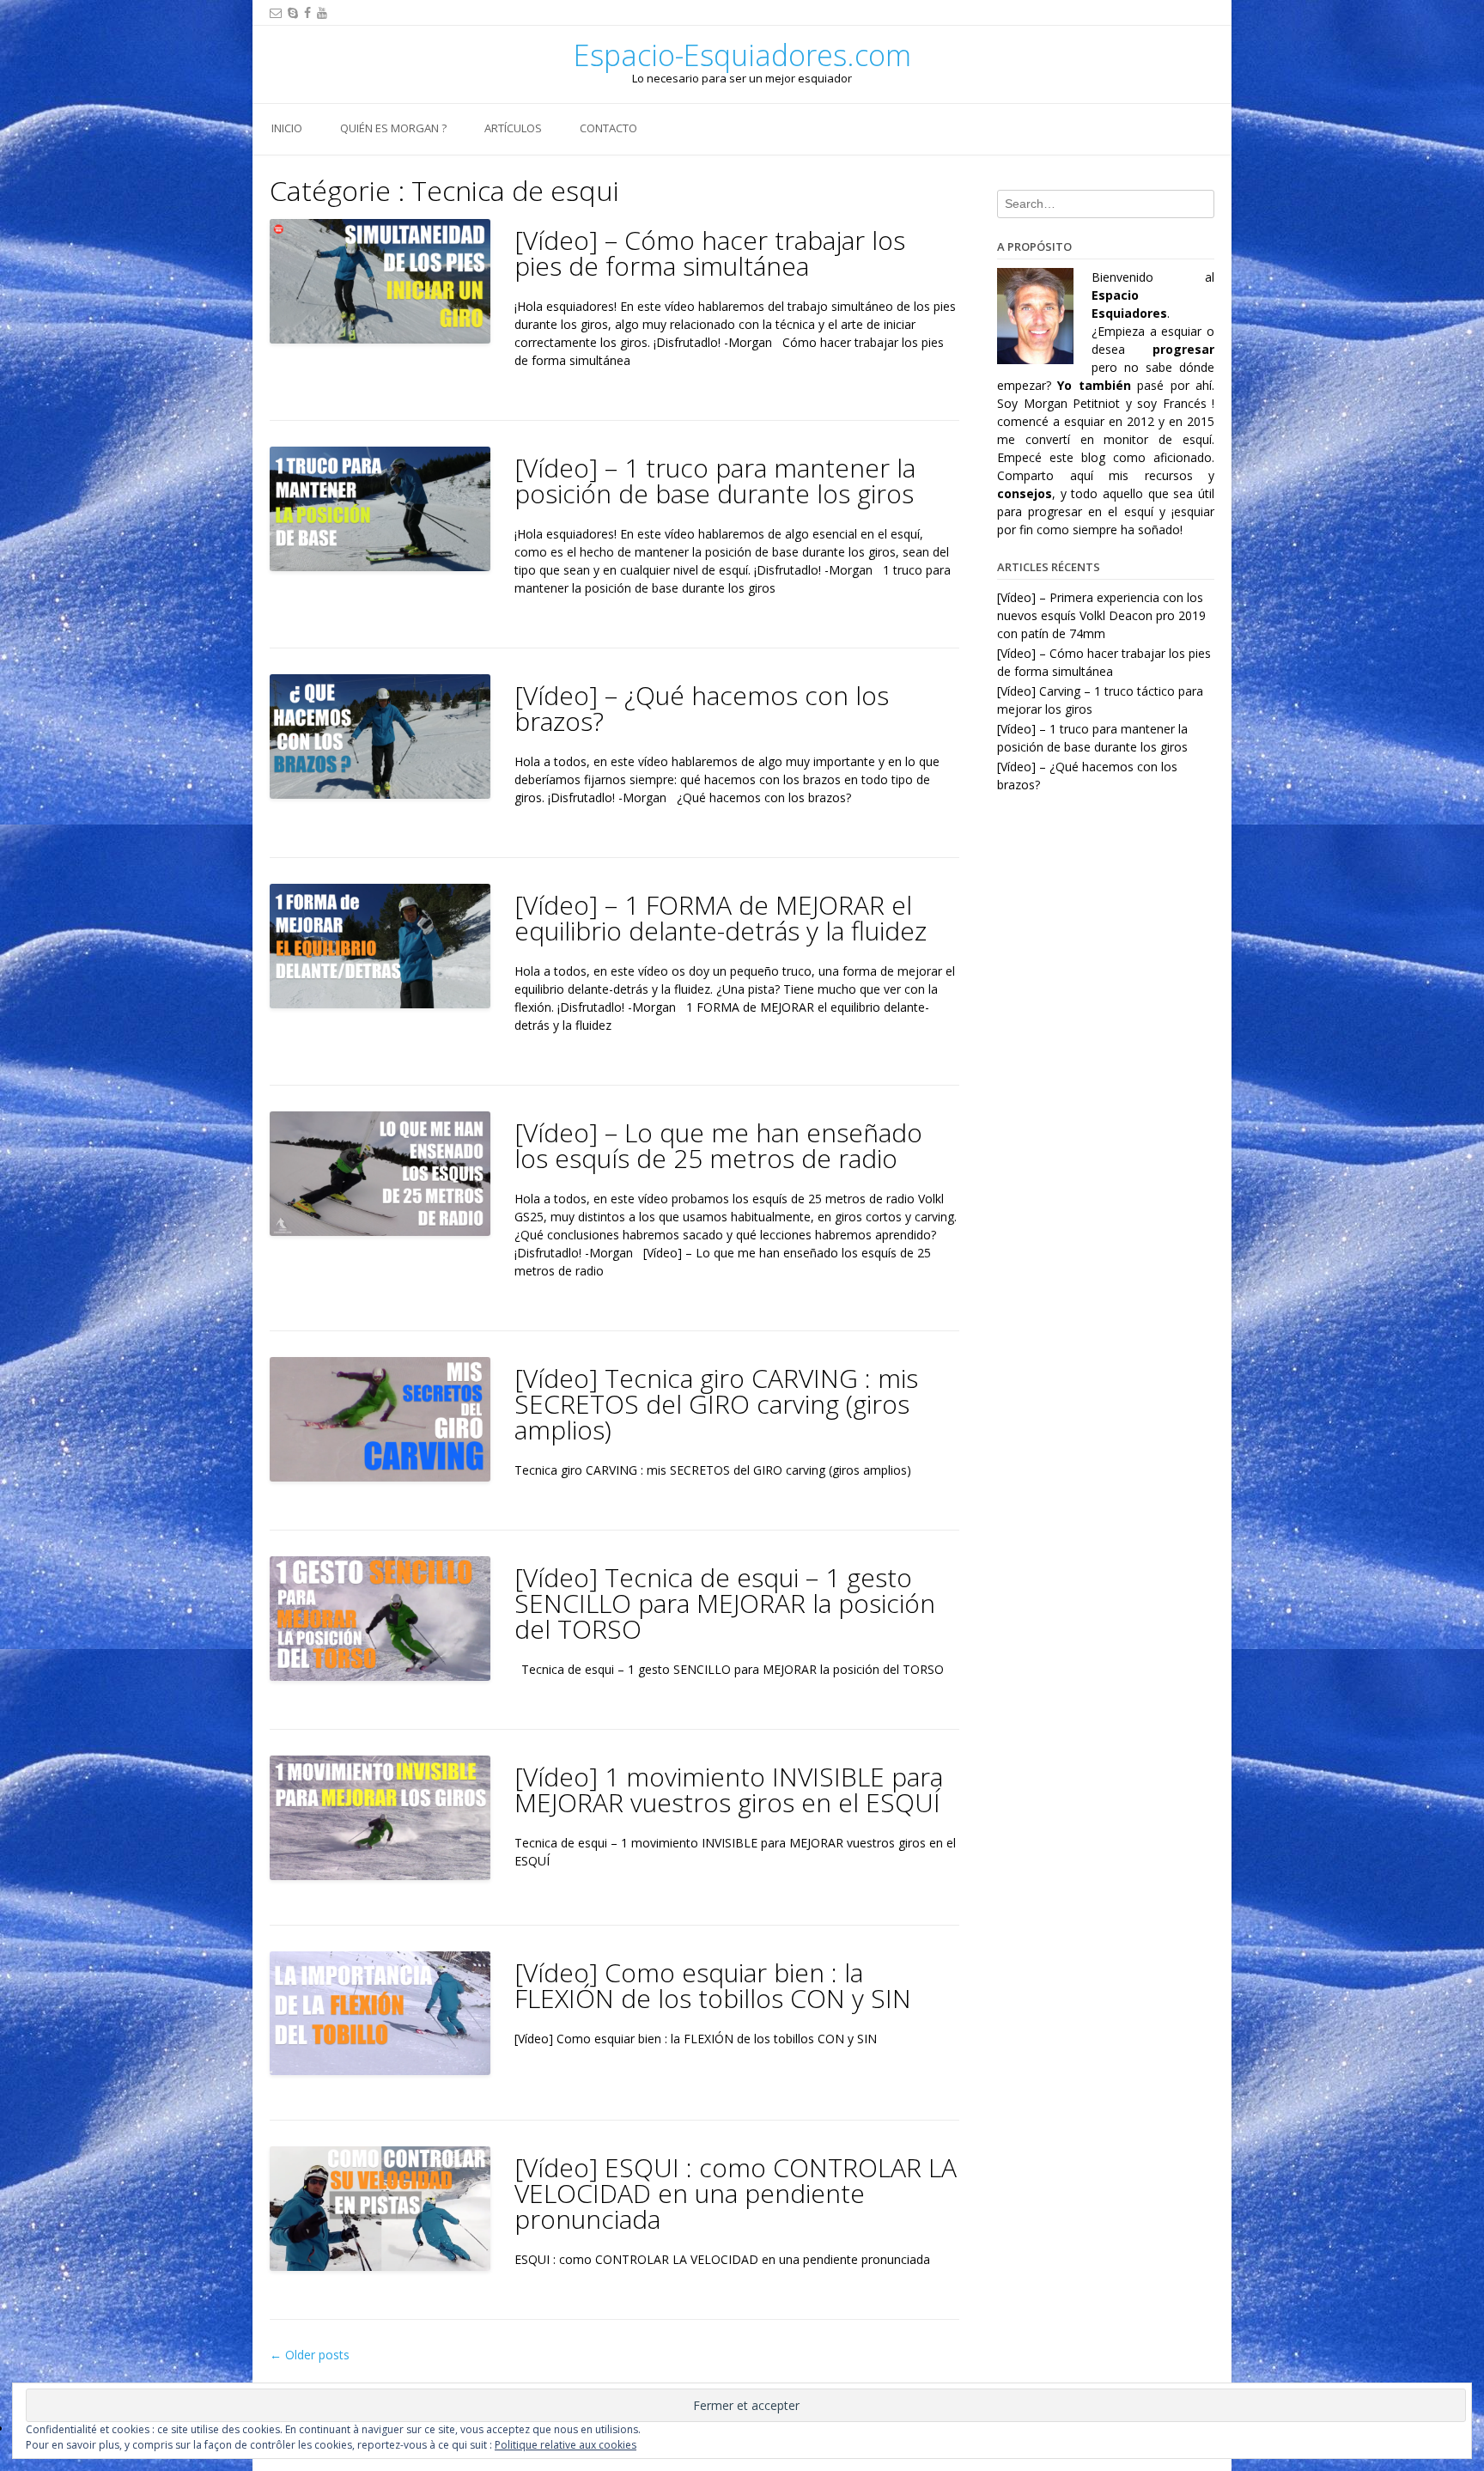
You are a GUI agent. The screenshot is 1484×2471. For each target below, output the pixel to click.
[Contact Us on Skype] (293, 12)
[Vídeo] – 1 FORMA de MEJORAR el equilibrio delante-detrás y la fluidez (721, 918)
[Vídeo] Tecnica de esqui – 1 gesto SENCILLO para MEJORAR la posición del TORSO (725, 1603)
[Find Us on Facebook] (307, 12)
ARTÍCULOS (513, 128)
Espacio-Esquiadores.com (742, 55)
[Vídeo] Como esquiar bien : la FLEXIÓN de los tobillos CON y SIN (713, 1985)
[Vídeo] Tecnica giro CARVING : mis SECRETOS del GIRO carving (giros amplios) (716, 1404)
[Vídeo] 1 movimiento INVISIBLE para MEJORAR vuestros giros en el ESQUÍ (729, 1789)
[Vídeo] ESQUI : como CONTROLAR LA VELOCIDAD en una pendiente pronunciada (736, 2193)
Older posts (310, 2355)
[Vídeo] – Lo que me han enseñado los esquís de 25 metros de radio (718, 1145)
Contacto (608, 128)
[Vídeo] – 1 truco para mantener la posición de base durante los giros (715, 481)
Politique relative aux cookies (566, 2445)
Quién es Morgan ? (393, 128)
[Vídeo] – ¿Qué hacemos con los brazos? (702, 708)
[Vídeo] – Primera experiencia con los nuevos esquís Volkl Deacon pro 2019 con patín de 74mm (1101, 615)
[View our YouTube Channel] (322, 12)
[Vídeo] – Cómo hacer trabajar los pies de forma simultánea (710, 253)
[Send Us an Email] (276, 12)
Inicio (287, 128)
